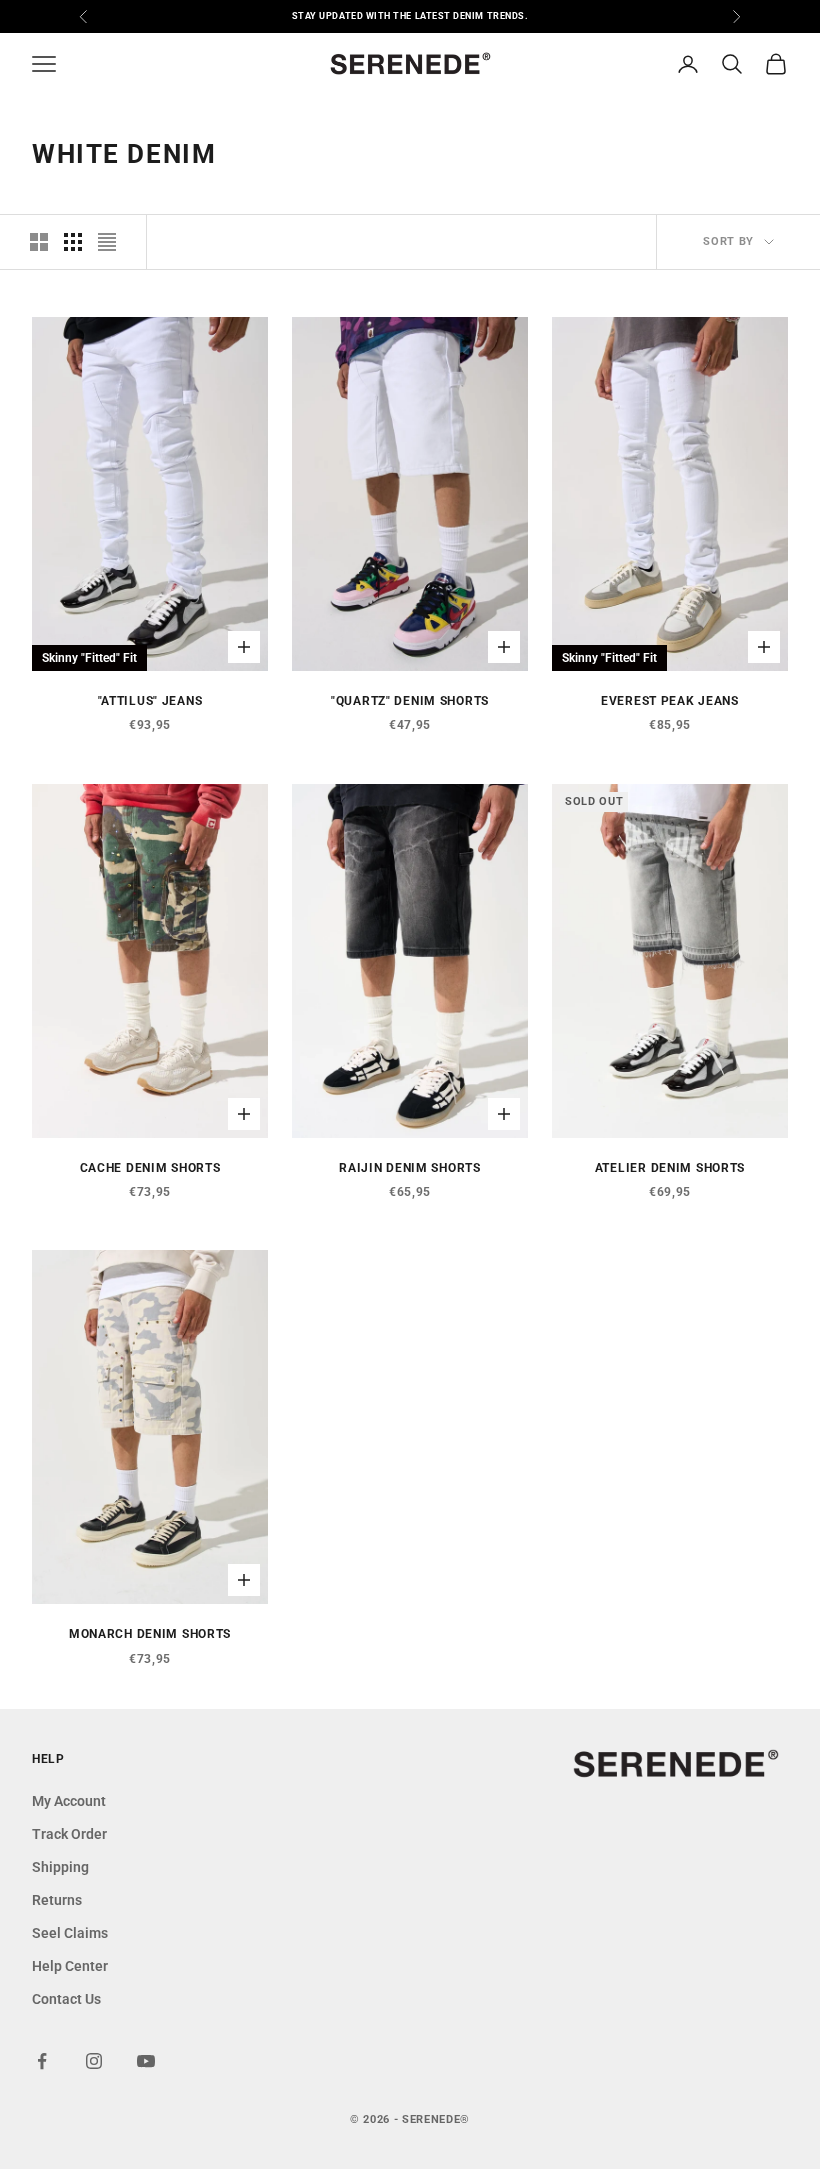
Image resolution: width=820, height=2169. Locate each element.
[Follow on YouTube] (146, 2061)
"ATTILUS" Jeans (150, 701)
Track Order (69, 1834)
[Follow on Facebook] (42, 2061)
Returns (57, 1900)
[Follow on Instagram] (94, 2061)
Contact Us (66, 1999)
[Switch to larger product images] (39, 242)
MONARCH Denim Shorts (150, 1634)
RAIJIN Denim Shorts (410, 1168)
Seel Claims (70, 1933)
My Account (69, 1801)
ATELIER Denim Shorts (670, 1168)
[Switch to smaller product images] (73, 242)
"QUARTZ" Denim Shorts (410, 701)
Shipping (60, 1867)
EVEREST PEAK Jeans (670, 701)
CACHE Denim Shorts (150, 1168)
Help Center (70, 1966)
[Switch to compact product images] (107, 242)
